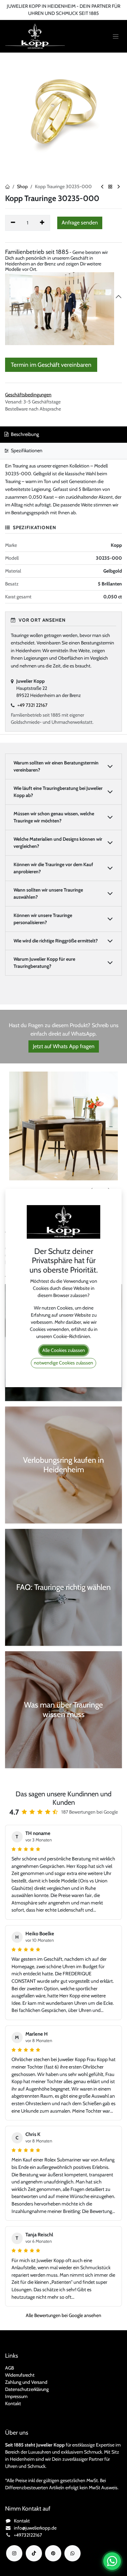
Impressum (16, 2396)
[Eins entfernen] (13, 223)
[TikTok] (34, 2553)
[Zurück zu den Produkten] (110, 187)
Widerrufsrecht (20, 2375)
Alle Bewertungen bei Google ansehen (63, 2315)
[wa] (72, 2553)
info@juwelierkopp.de (35, 2528)
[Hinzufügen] (43, 223)
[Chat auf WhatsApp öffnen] (112, 2561)
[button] (80, 223)
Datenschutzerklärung (27, 2389)
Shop (22, 186)
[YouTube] (53, 2553)
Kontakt (13, 2403)
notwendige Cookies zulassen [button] (63, 1363)
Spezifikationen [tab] (26, 451)
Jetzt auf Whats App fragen (64, 1046)
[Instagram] (14, 2553)
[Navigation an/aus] (116, 36)
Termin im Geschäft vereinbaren (51, 365)
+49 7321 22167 (32, 705)
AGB (9, 2368)
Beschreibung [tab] (24, 434)
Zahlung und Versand (26, 2382)
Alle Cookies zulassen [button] (64, 1350)
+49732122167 (28, 2535)
